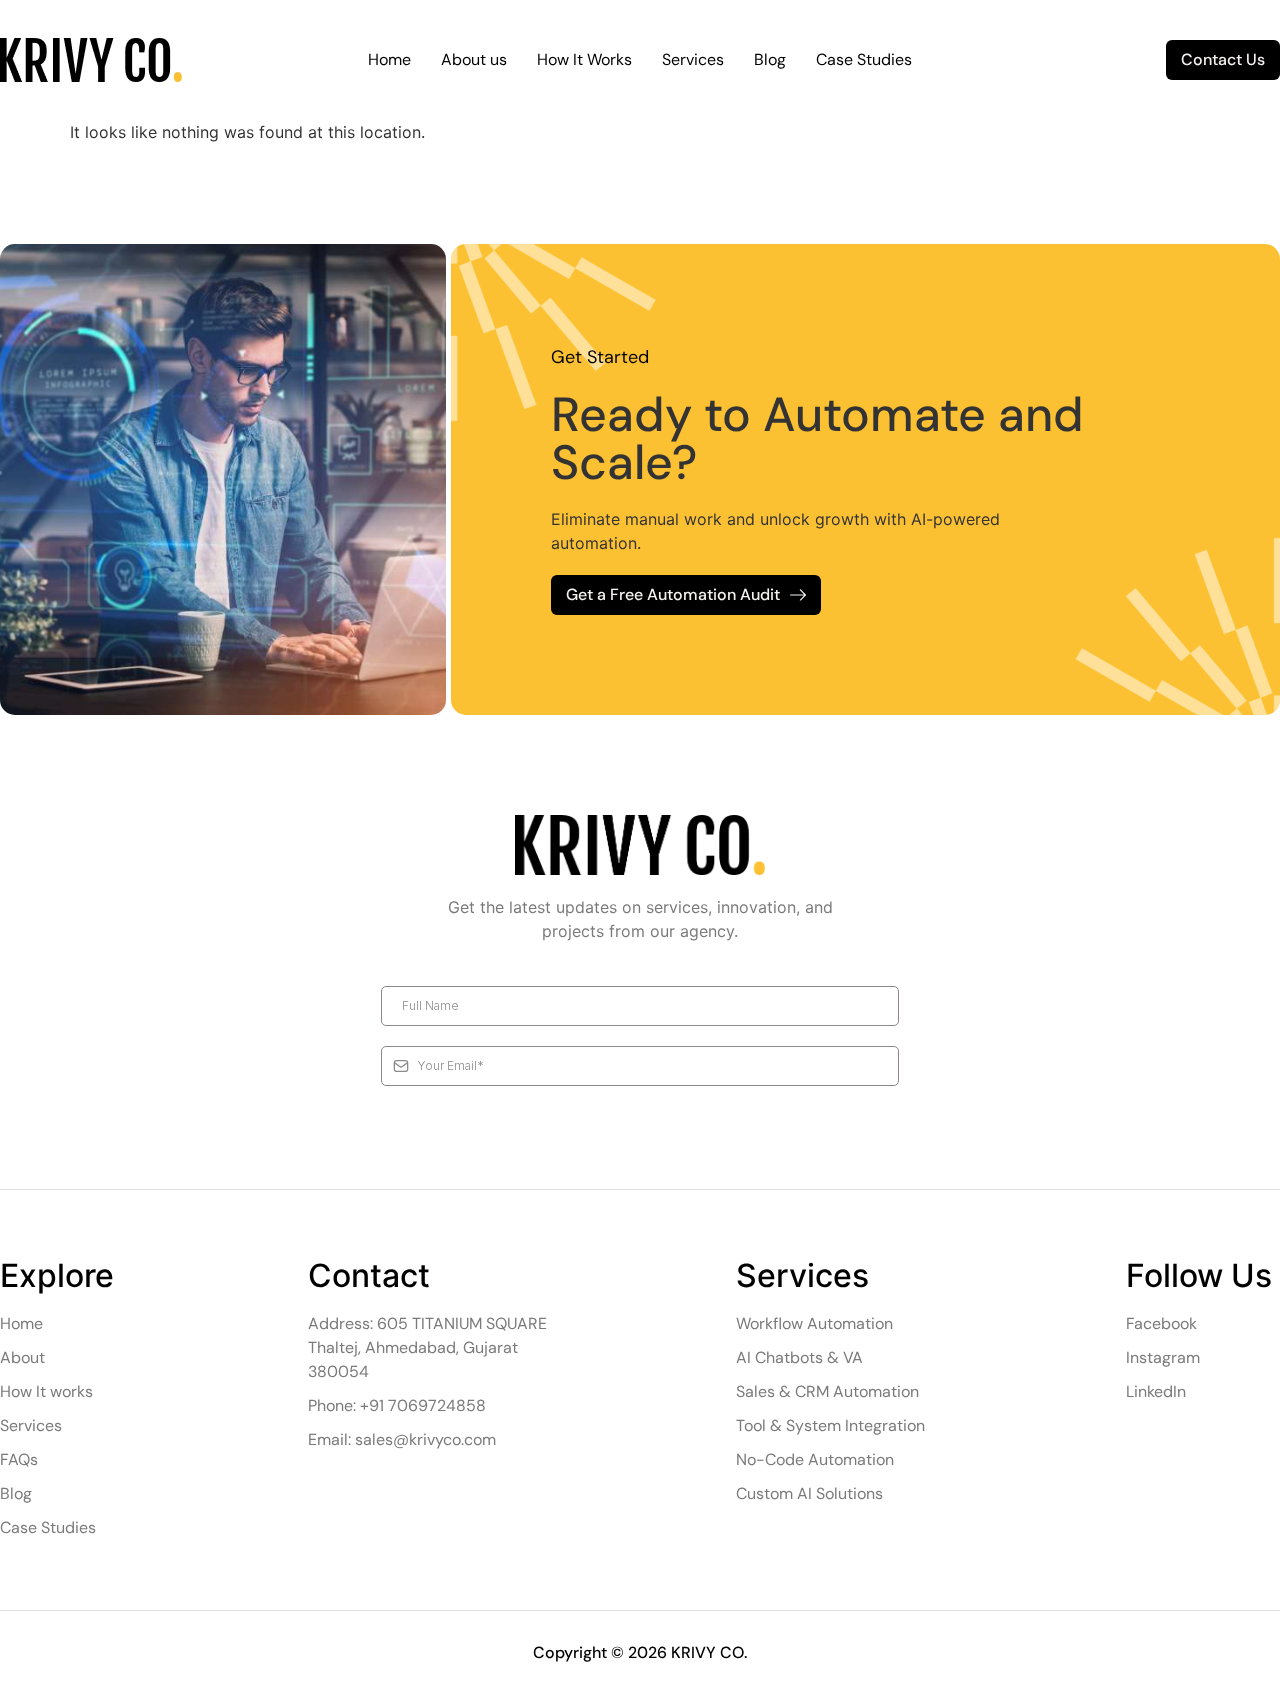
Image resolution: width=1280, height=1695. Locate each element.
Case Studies (864, 59)
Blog (770, 59)
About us (474, 59)
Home (389, 59)
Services (693, 59)
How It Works (584, 59)
